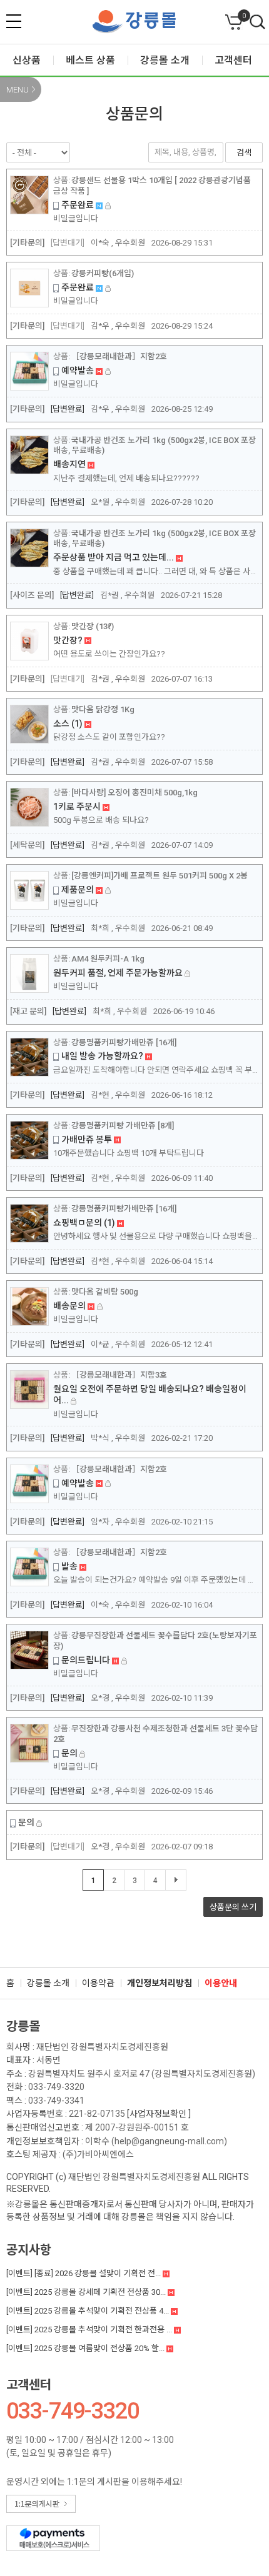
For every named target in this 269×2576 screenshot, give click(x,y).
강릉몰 (23, 2026)
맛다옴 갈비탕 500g (105, 1292)
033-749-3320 (56, 2087)
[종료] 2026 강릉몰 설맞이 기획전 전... (84, 2273)
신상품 (27, 60)
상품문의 (233, 1907)
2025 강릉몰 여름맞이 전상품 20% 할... (86, 2348)
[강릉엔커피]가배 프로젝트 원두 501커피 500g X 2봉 (160, 876)
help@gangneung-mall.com (169, 2141)
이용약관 (98, 1983)
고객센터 (29, 2385)
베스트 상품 (90, 60)
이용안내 (221, 1983)
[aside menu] (14, 21)
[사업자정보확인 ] (159, 2114)
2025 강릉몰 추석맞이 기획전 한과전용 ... (90, 2330)
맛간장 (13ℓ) (93, 626)
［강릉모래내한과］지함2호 (119, 356)
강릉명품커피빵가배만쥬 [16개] (124, 1042)
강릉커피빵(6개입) (103, 273)
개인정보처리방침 (160, 1983)
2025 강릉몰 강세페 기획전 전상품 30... (87, 2292)
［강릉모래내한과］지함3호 (119, 1375)
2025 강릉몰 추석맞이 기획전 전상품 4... (89, 2311)
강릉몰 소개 (48, 1983)
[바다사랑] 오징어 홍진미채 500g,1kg (134, 793)
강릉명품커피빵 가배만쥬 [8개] (123, 1126)
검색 (258, 22)
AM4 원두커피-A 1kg (108, 959)
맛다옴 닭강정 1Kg (103, 709)
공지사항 (29, 2250)
